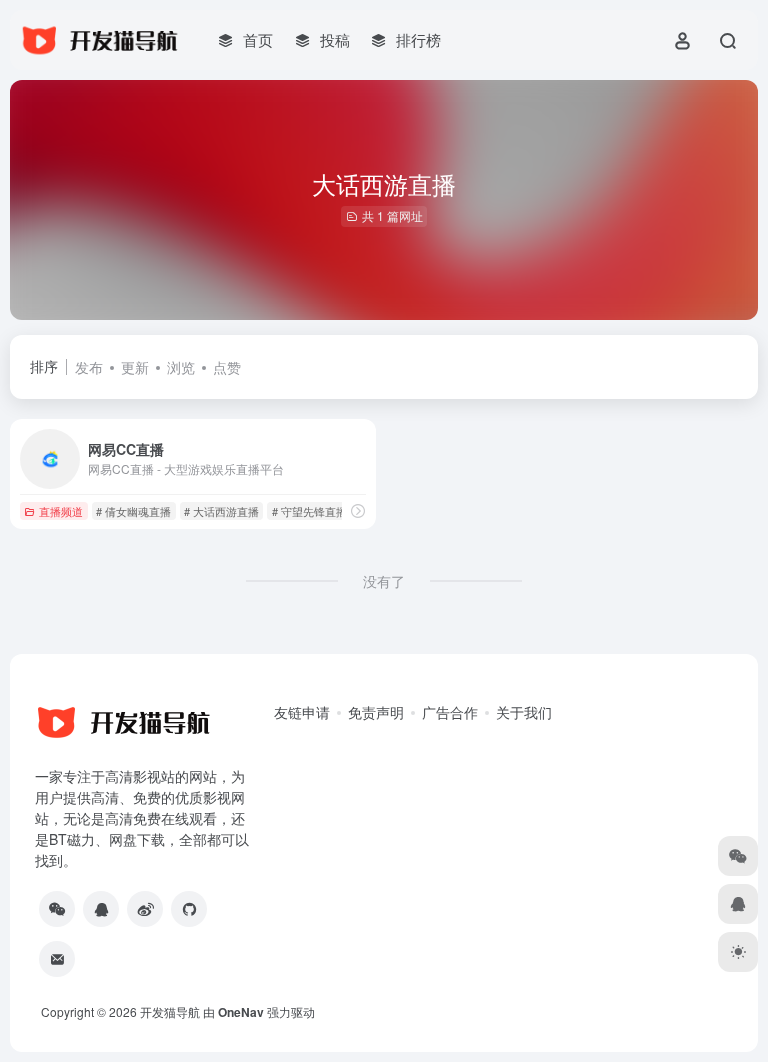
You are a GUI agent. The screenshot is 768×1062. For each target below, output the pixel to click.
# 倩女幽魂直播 (133, 511)
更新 (135, 367)
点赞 (227, 367)
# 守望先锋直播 (309, 511)
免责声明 (376, 712)
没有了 (384, 581)
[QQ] (101, 909)
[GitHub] (189, 909)
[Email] (57, 959)
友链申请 (302, 712)
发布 (89, 367)
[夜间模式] (738, 952)
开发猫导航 (170, 1011)
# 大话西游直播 (221, 511)
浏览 (181, 367)
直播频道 (61, 511)
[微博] (145, 909)
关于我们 (524, 712)
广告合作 (450, 712)
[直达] (358, 510)
